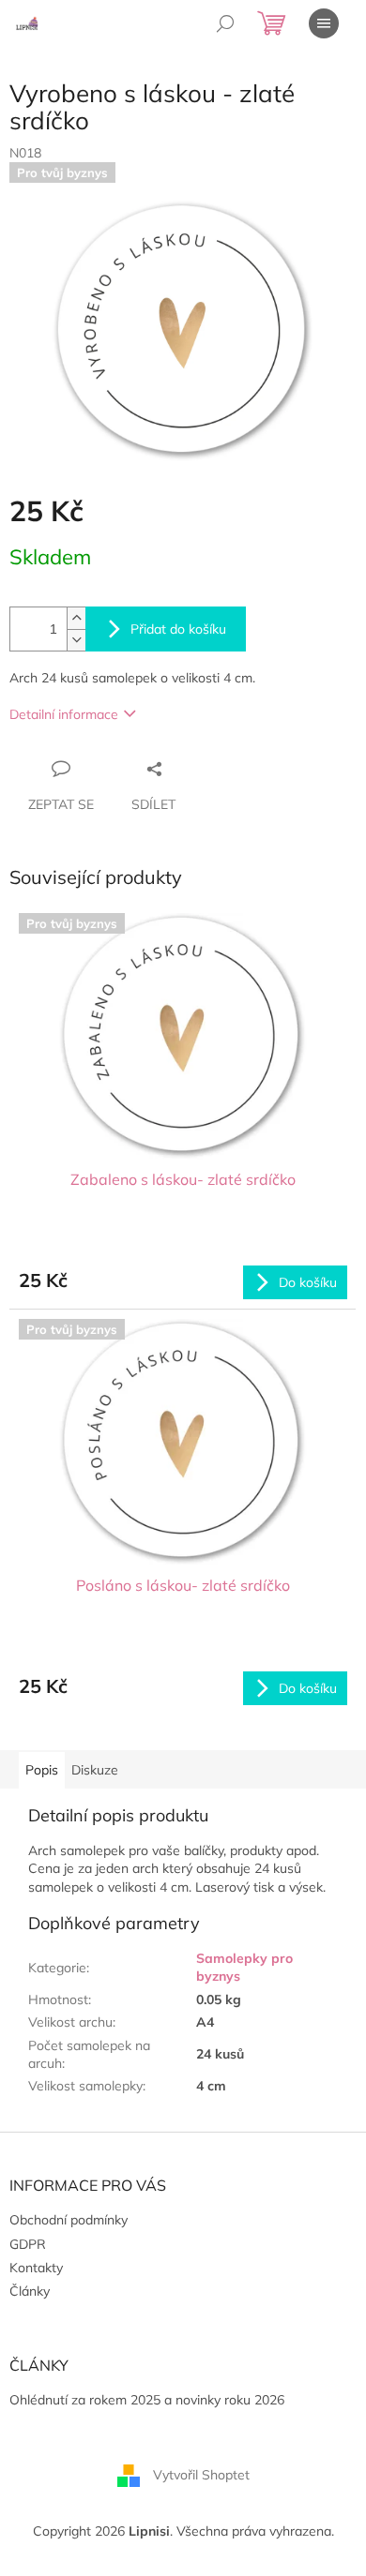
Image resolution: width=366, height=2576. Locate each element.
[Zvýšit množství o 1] (76, 618)
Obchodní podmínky (69, 2220)
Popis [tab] (42, 1770)
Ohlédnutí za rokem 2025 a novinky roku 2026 (147, 2400)
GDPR (28, 2244)
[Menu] (324, 23)
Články (30, 2291)
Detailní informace (64, 714)
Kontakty (36, 2268)
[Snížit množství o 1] (76, 640)
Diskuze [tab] (95, 1770)
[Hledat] (225, 23)
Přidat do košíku (178, 629)
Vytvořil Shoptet (201, 2474)
